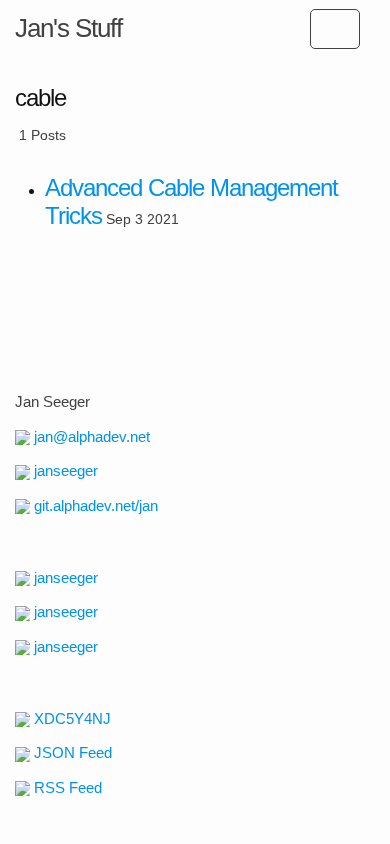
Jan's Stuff (68, 28)
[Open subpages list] (335, 29)
